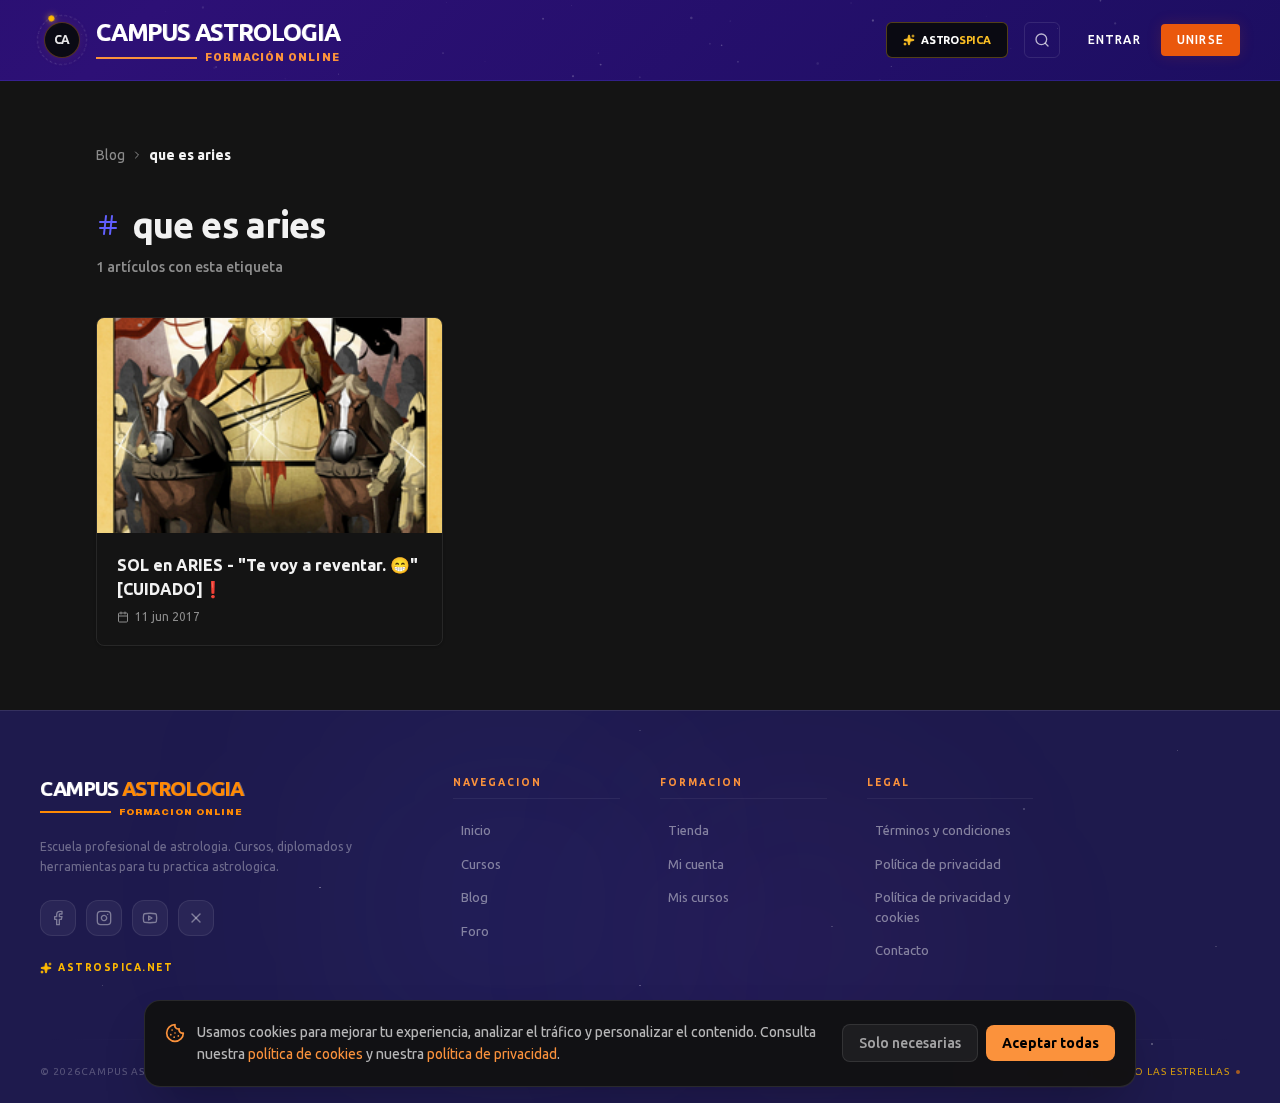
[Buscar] (1042, 40)
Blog (110, 155)
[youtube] (150, 918)
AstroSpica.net (115, 967)
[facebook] (58, 918)
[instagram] (104, 918)
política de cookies (305, 1054)
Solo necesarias (910, 1043)
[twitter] (196, 918)
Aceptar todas (1050, 1043)
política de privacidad (492, 1054)
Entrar (1114, 39)
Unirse (1200, 39)
